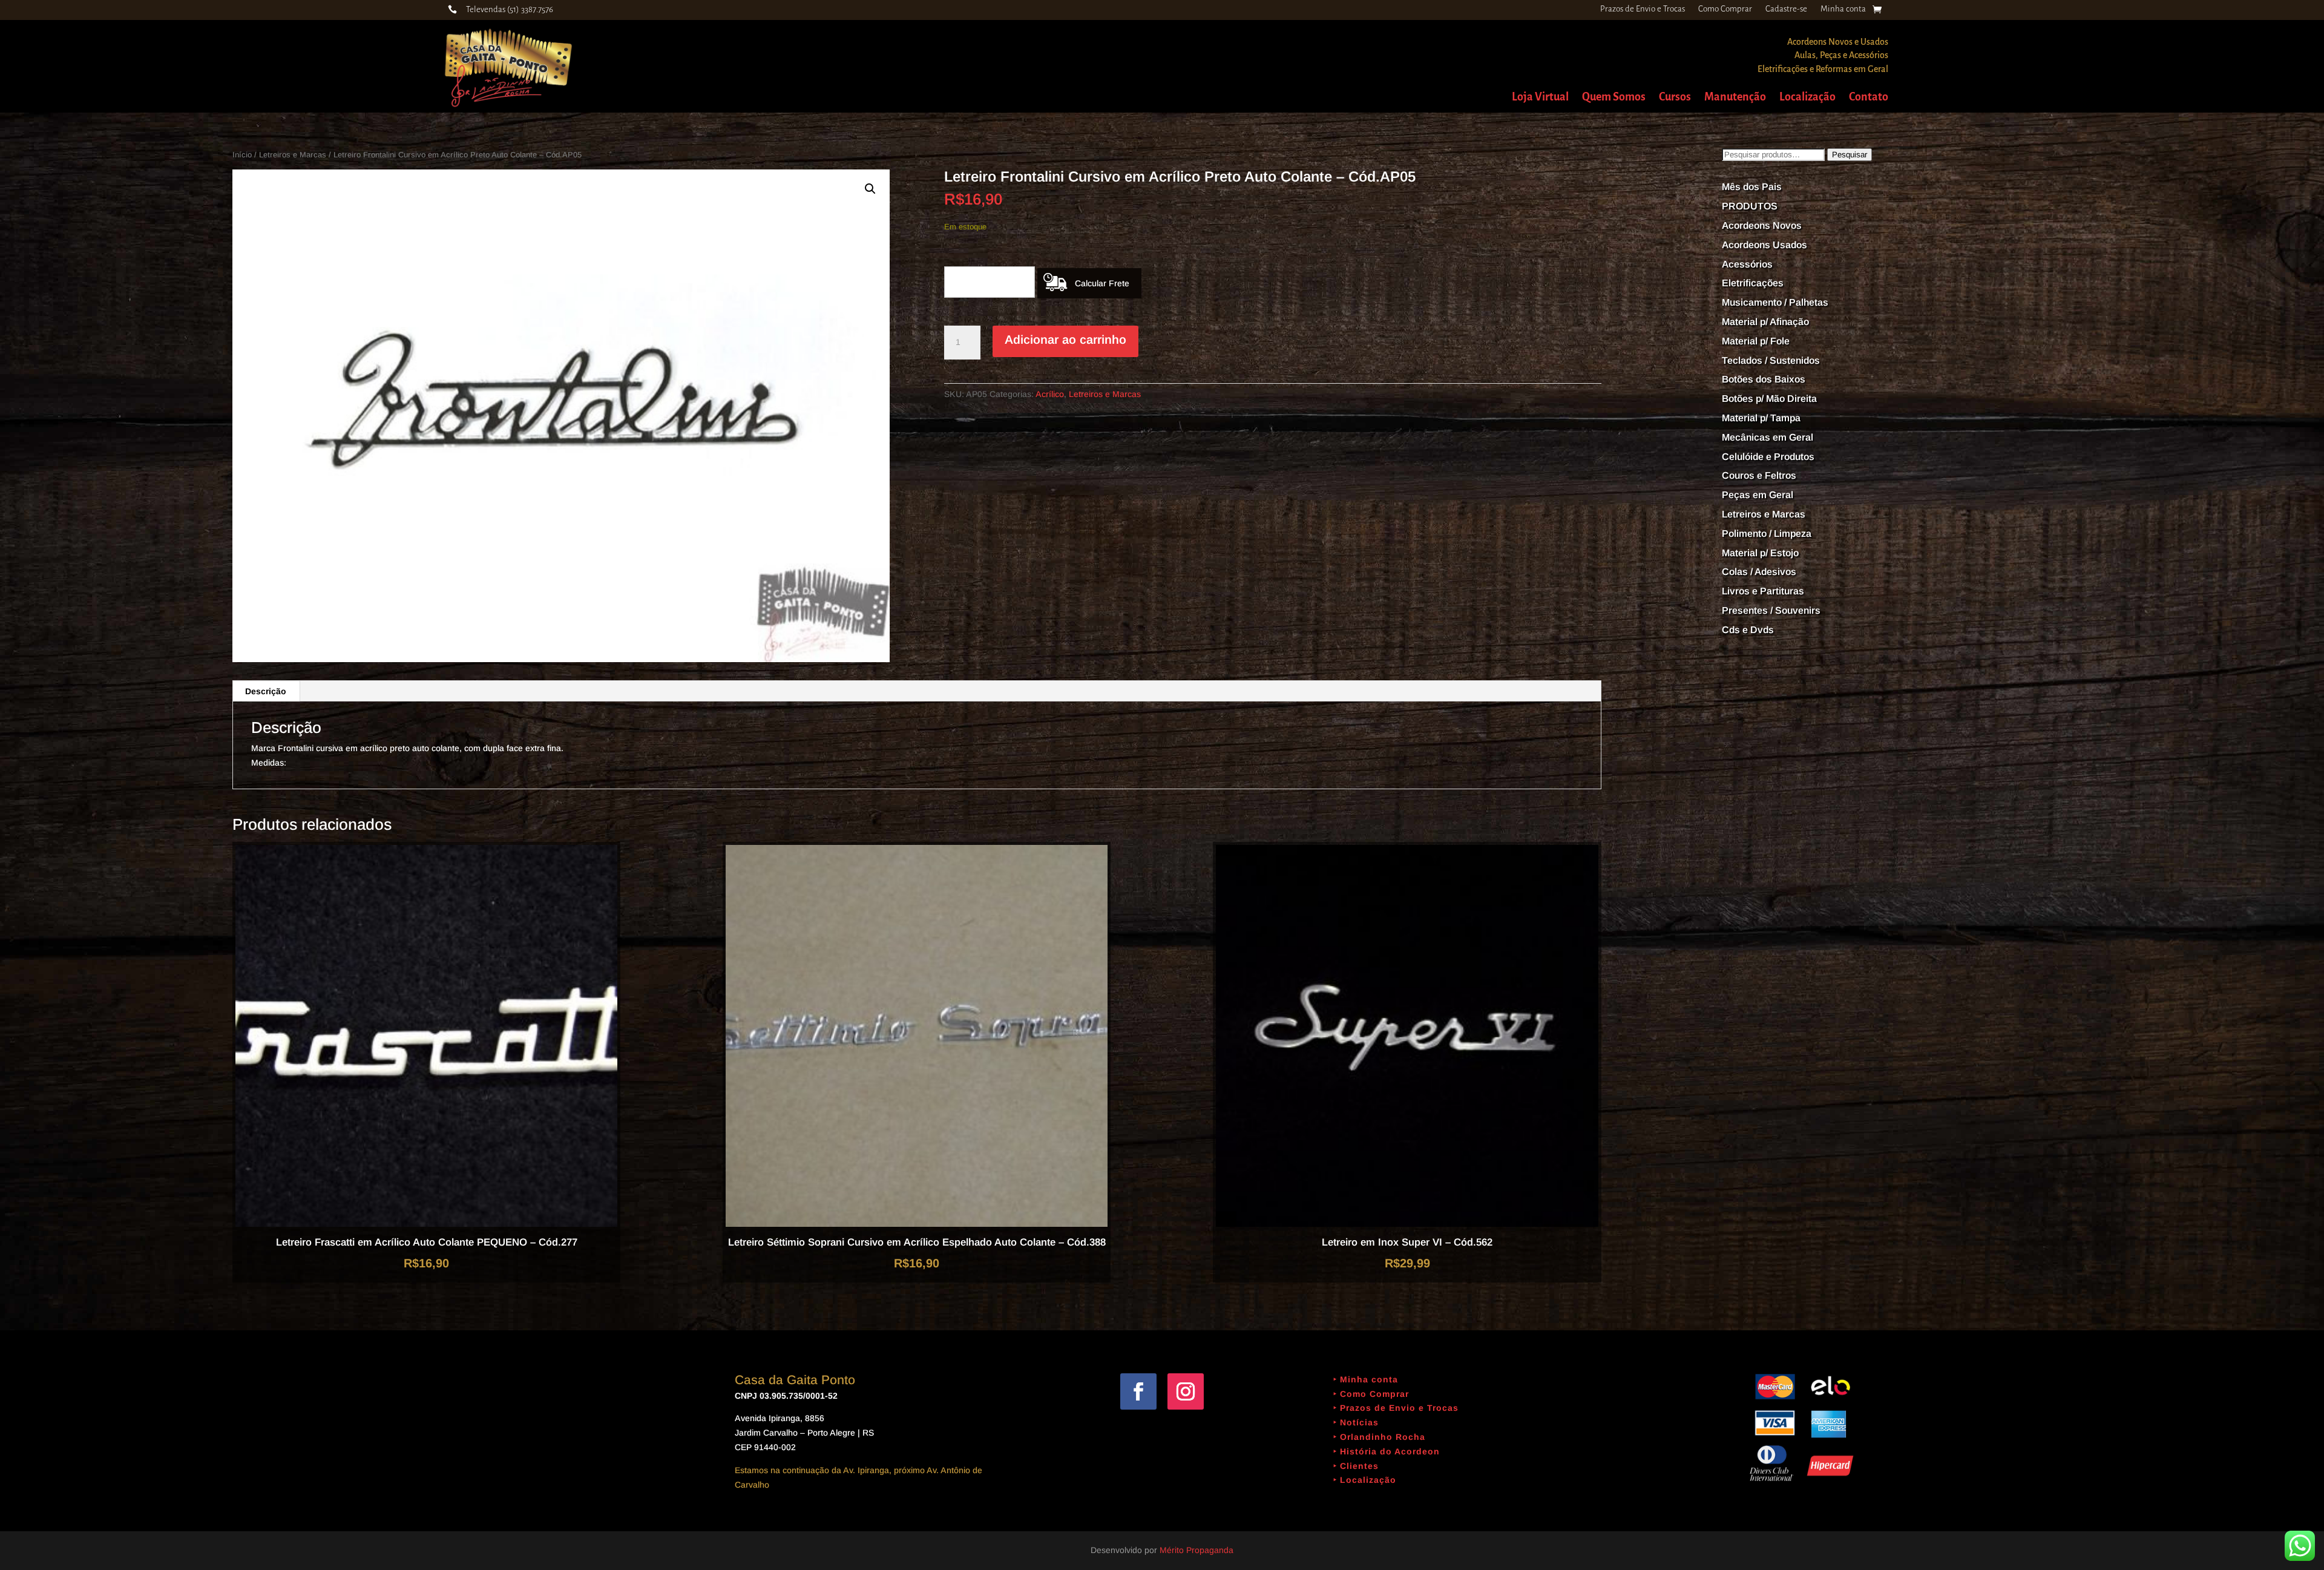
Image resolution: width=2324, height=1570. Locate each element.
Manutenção (1735, 98)
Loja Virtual (1540, 98)
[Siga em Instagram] (1186, 1391)
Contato (1869, 98)
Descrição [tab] (266, 691)
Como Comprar (1725, 9)
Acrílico (1050, 394)
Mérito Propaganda (1196, 1550)
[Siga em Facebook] (1138, 1391)
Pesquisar (1850, 155)
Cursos (1675, 98)
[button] (870, 189)
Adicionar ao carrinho (1065, 340)
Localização (1807, 98)
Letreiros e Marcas (293, 155)
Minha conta (1843, 9)
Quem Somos (1614, 98)
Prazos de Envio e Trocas (1643, 9)
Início (242, 155)
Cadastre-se (1786, 9)
